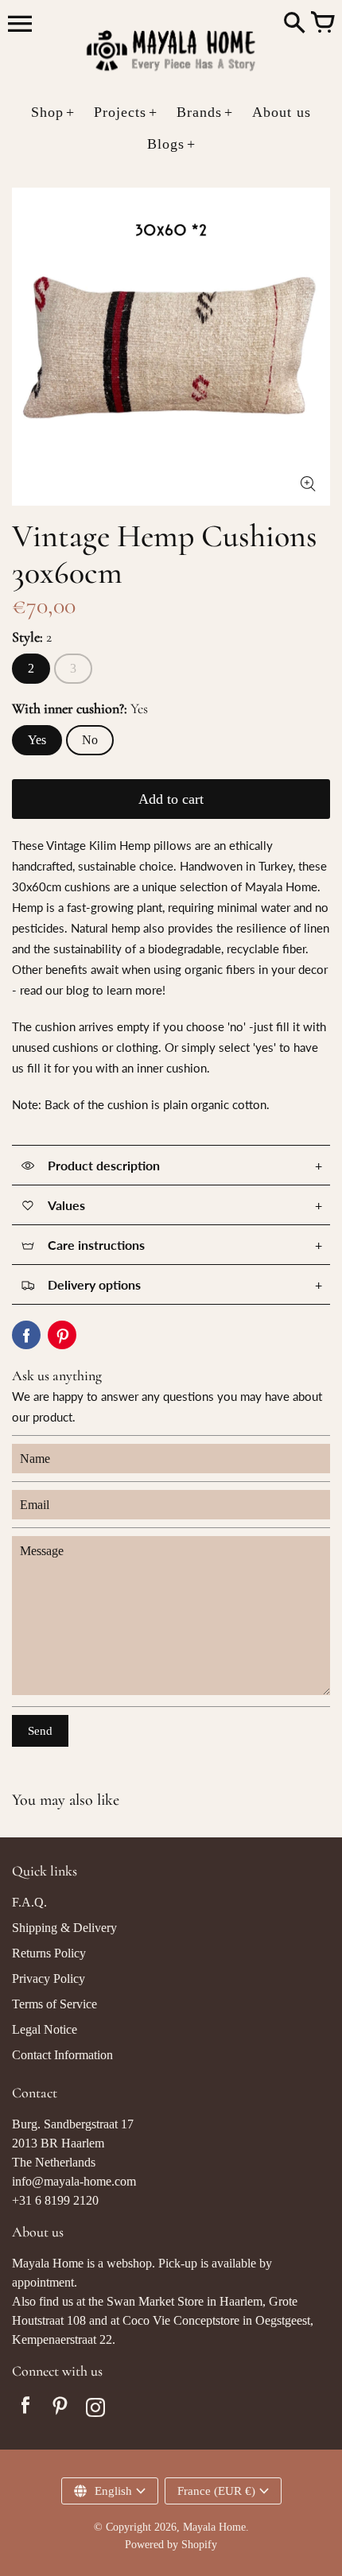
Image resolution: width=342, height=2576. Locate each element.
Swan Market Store (155, 2301)
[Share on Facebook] (26, 1335)
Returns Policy (49, 1953)
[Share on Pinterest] (62, 1335)
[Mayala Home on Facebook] (25, 2409)
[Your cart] (322, 24)
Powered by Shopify (171, 2545)
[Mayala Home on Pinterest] (60, 2409)
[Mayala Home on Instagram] (95, 2409)
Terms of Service (54, 2004)
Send (40, 1731)
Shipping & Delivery (64, 1928)
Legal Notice (45, 2029)
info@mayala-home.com (74, 2181)
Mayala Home (214, 2527)
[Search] (294, 24)
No (90, 740)
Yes (37, 740)
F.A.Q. (29, 1902)
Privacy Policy (49, 1979)
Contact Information (62, 2055)
